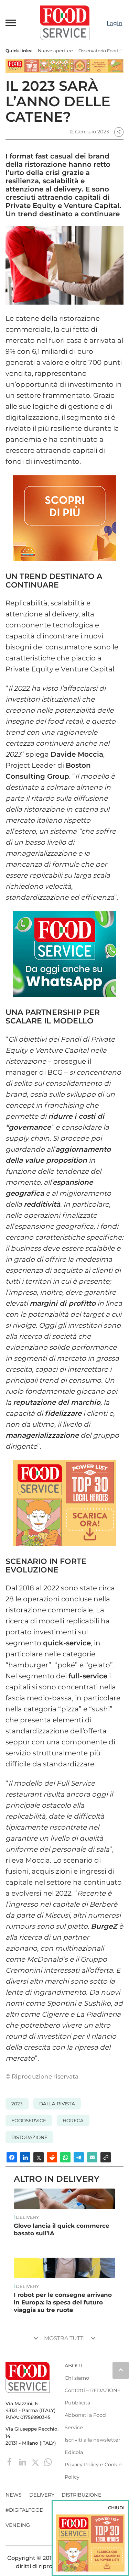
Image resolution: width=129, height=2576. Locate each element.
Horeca (73, 2120)
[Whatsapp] (48, 2462)
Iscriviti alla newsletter (93, 2440)
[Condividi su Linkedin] (25, 2157)
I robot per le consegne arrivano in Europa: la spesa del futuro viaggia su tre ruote (63, 2302)
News (14, 2495)
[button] (11, 23)
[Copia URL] (106, 2157)
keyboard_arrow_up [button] (121, 2370)
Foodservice (29, 2120)
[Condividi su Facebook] (12, 2157)
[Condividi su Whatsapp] (65, 2157)
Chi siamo (77, 2378)
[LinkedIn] (23, 2462)
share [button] (119, 132)
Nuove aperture (55, 51)
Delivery (27, 2217)
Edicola (74, 2452)
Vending (18, 2525)
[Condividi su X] (39, 2157)
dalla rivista (57, 2104)
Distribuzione (82, 2495)
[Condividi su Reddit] (52, 2157)
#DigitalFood (25, 2510)
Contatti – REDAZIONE (93, 2390)
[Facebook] (10, 2462)
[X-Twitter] (36, 2462)
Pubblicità (77, 2403)
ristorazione (29, 2137)
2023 (17, 2104)
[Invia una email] (92, 2157)
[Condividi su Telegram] (79, 2157)
